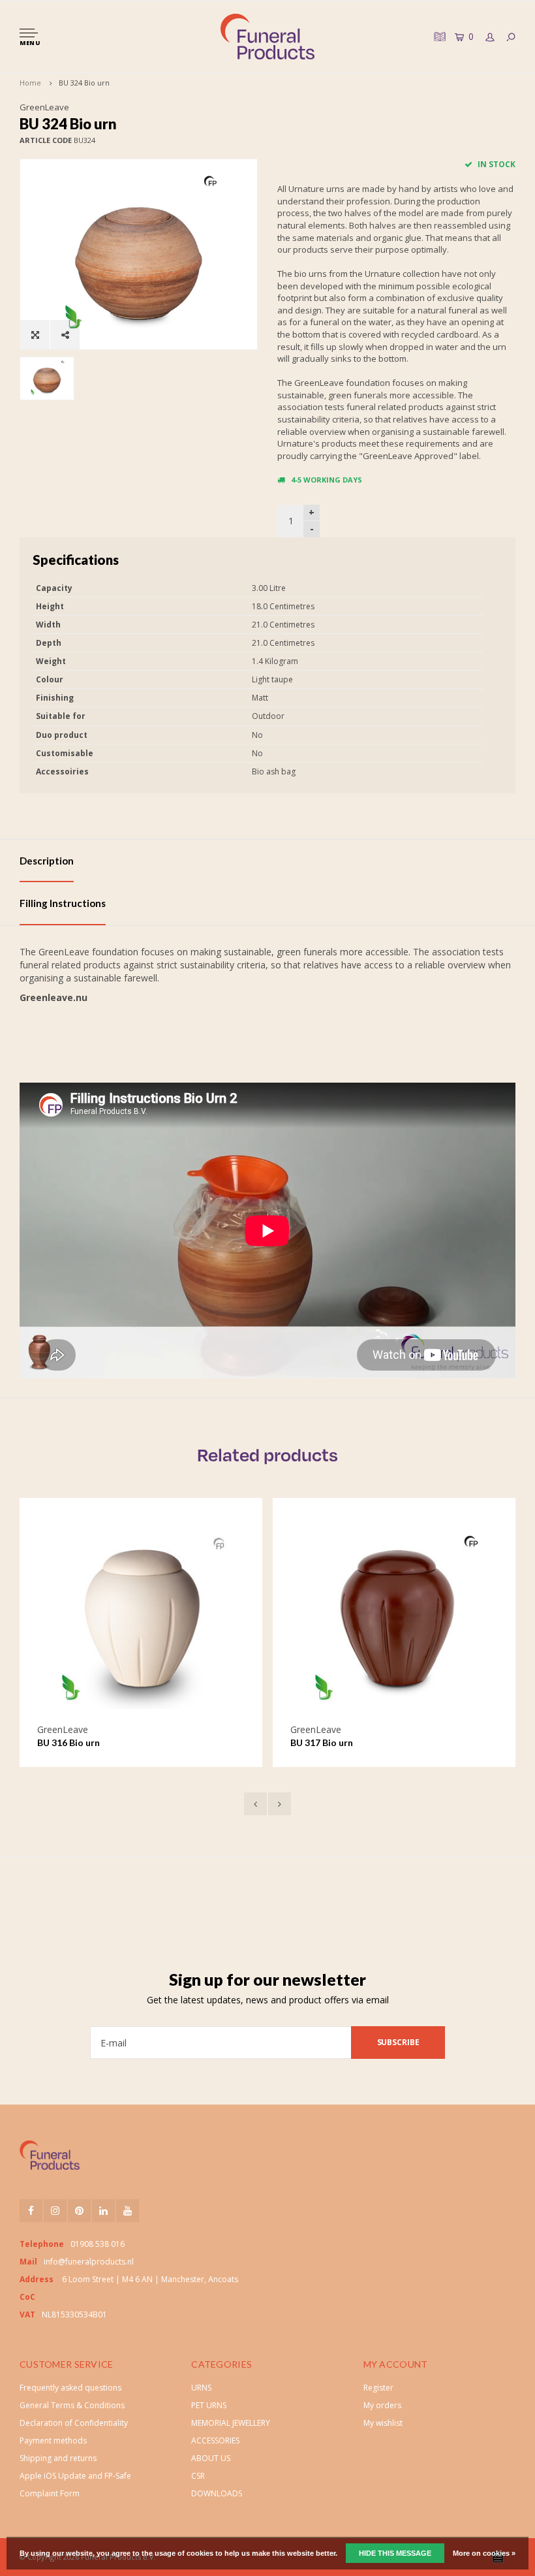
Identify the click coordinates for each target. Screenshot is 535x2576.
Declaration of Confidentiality (74, 2423)
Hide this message (395, 2553)
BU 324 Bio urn (84, 83)
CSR (198, 2476)
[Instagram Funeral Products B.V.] (55, 2211)
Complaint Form (50, 2493)
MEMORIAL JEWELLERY (231, 2423)
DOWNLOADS (217, 2493)
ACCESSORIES (215, 2441)
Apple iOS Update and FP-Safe (75, 2476)
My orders (382, 2405)
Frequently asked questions (70, 2388)
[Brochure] (438, 36)
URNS (201, 2388)
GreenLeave (44, 107)
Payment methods (53, 2441)
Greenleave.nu (53, 997)
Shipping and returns (58, 2458)
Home (30, 83)
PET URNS (209, 2405)
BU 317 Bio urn (245, 1742)
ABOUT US (211, 2458)
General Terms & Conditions (72, 2405)
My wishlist (383, 2423)
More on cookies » (484, 2553)
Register (378, 2388)
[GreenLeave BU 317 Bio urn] (317, 1619)
